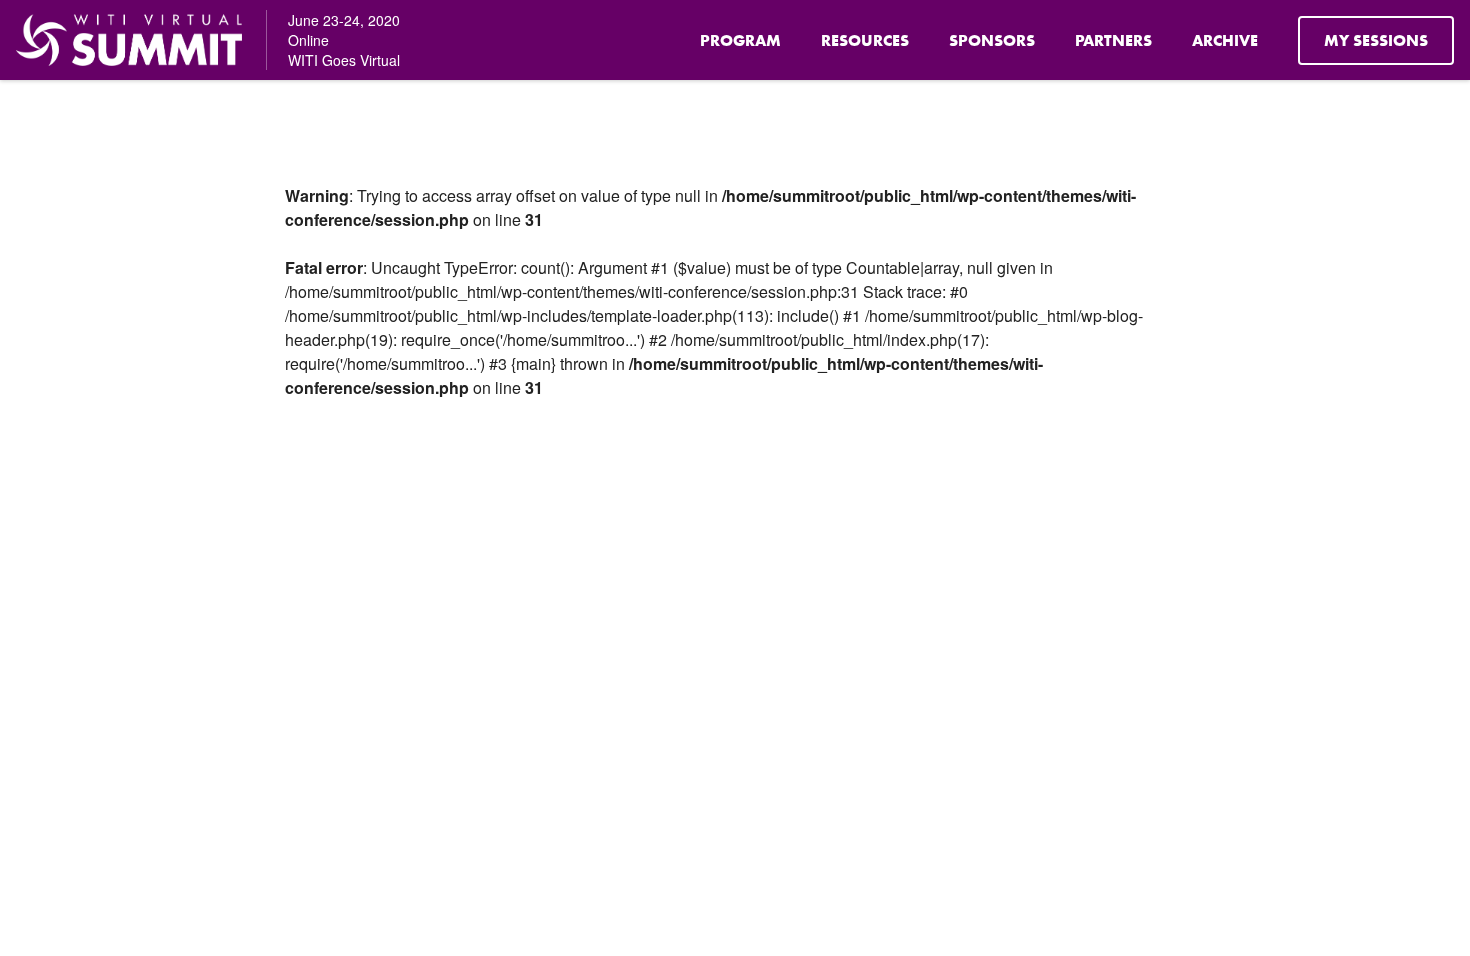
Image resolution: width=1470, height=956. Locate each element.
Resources (865, 40)
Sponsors (992, 40)
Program (740, 40)
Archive (1225, 40)
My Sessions (1376, 40)
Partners (1113, 40)
